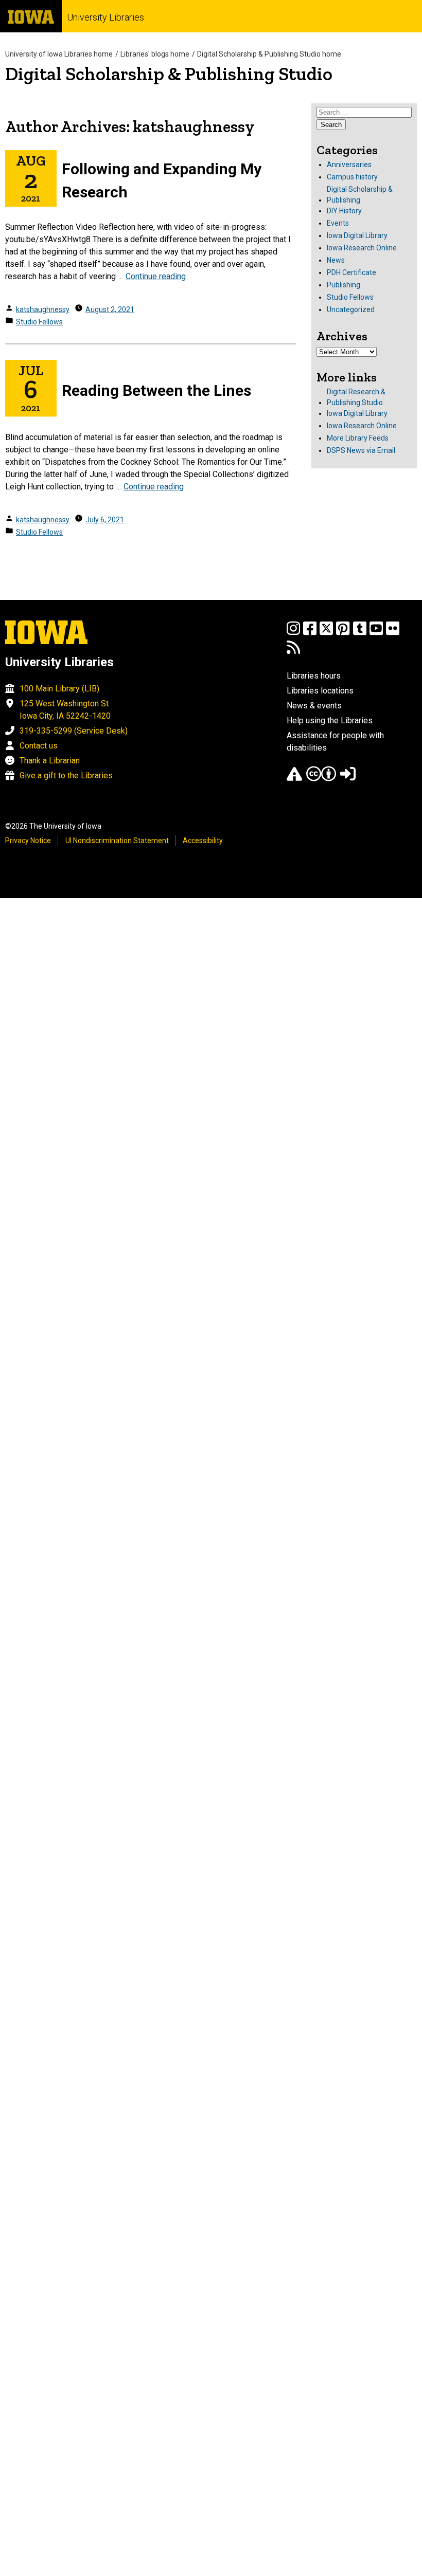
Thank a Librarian (50, 761)
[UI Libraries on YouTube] (376, 633)
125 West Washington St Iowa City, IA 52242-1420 (65, 710)
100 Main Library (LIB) (59, 689)
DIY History (344, 211)
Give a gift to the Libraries (66, 775)
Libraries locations (320, 691)
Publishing (344, 285)
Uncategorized (351, 309)
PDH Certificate (351, 272)
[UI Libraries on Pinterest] (343, 633)
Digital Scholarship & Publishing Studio (169, 74)
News (336, 260)
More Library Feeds (358, 438)
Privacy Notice (28, 841)
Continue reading (156, 276)
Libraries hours (314, 676)
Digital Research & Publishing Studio (356, 397)
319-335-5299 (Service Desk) (74, 731)
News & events (314, 706)
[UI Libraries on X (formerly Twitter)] (326, 633)
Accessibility (203, 841)
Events (338, 223)
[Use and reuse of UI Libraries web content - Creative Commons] (321, 779)
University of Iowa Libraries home (59, 54)
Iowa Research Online (362, 248)
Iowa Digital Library (357, 235)
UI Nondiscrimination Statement (117, 841)
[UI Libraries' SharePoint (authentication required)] (348, 779)
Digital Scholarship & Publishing (360, 195)
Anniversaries (349, 165)
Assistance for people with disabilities (335, 742)
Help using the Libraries (330, 720)
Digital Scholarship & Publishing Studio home (269, 54)
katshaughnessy (43, 309)
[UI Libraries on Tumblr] (360, 633)
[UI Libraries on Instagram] (293, 633)
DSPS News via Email (361, 450)
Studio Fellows (39, 322)
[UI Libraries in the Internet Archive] (294, 779)
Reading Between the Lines (156, 390)
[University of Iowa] (31, 16)
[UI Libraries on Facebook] (310, 633)
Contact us (39, 746)
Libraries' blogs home (155, 54)
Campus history (352, 177)
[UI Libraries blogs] (293, 652)
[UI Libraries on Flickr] (393, 633)
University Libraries (105, 17)
